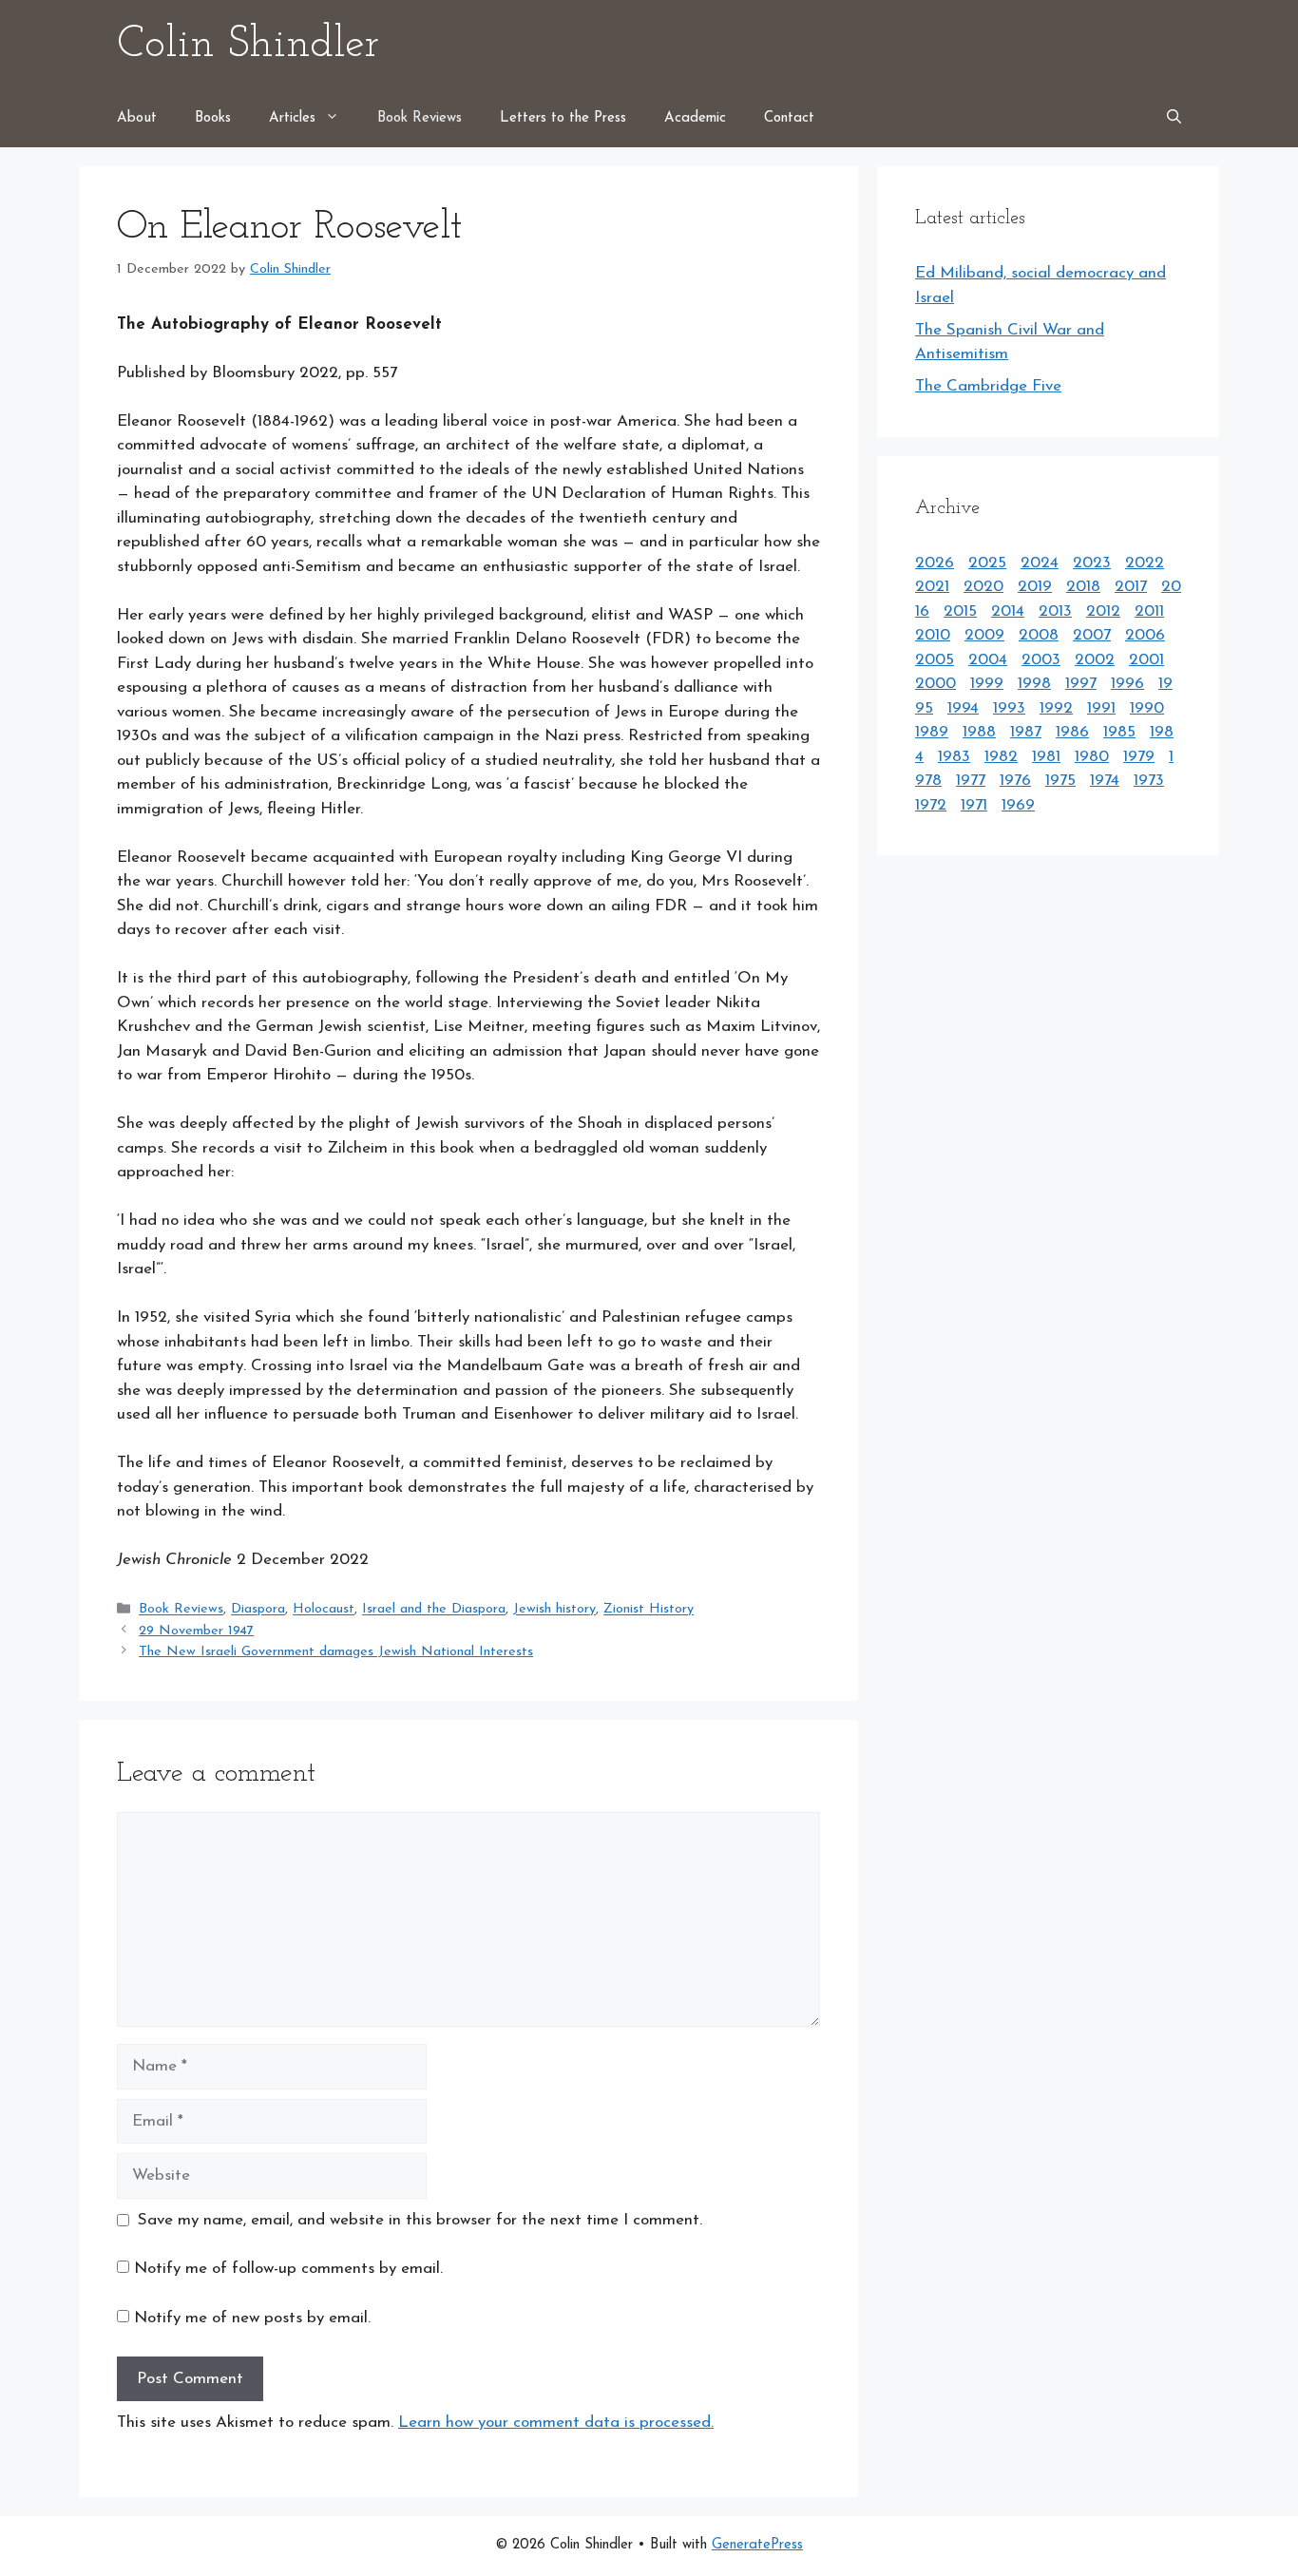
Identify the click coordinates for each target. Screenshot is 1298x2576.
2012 (1103, 611)
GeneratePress (757, 2545)
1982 (1001, 757)
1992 (1056, 708)
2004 (988, 660)
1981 (1046, 757)
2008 (1039, 635)
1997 (1081, 684)
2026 (935, 563)
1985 (1119, 732)
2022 (1145, 563)
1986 (1072, 732)
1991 (1101, 708)
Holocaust (324, 1610)
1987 (1026, 732)
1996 (1127, 684)
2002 (1095, 660)
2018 (1083, 587)
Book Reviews (420, 118)
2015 (960, 611)
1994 (963, 708)
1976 (1015, 781)
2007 (1092, 635)
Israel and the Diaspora (434, 1610)
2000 (935, 684)
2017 (1131, 587)
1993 (1009, 708)
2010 (933, 635)
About (137, 118)
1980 (1092, 757)
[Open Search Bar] (1174, 119)
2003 (1041, 660)
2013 (1055, 611)
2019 (1035, 587)
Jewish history (554, 1610)
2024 (1040, 563)
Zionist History (649, 1610)
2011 (1149, 611)
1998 (1034, 684)
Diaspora (258, 1610)
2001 (1146, 660)
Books (213, 118)
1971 (974, 805)
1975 (1060, 781)
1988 (979, 732)
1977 (971, 781)
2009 (984, 635)
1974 (1105, 781)
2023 (1092, 563)
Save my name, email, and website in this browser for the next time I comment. (420, 2220)
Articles (292, 118)
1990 (1147, 708)
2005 (935, 660)
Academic (695, 118)
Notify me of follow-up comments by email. (288, 2269)
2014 (1008, 611)
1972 (931, 805)
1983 (954, 757)
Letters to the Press (563, 118)
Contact (789, 118)
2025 (987, 563)
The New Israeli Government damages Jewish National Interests (336, 1652)
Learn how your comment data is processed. (556, 2423)
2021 (932, 587)
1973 (1149, 781)
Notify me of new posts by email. (252, 2318)
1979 (1139, 757)
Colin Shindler (248, 45)
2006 (1145, 635)
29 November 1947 (196, 1631)
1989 (932, 732)
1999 (987, 684)
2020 (983, 587)
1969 (1018, 805)
